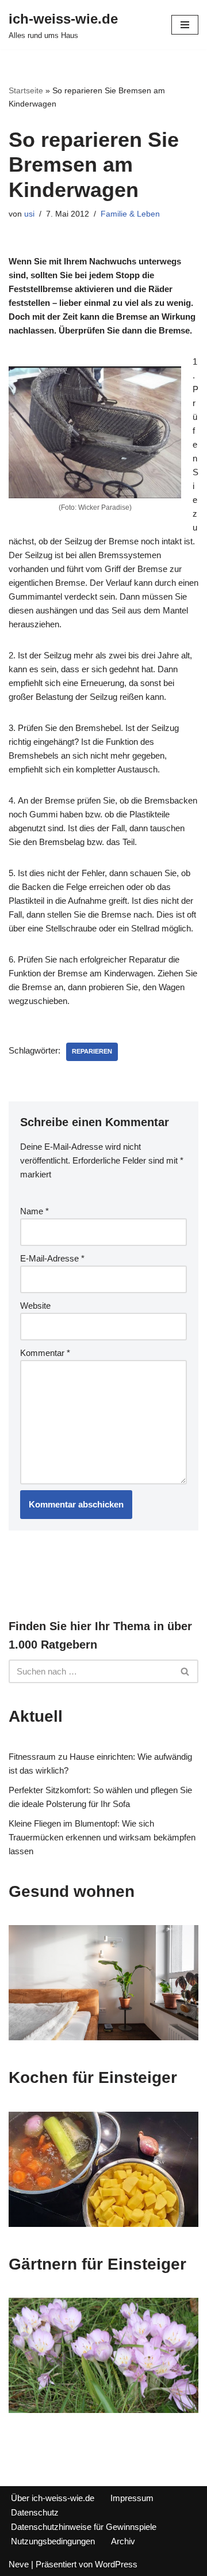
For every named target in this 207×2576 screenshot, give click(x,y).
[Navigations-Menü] (185, 25)
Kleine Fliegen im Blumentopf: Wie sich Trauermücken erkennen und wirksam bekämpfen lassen (102, 1837)
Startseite (26, 90)
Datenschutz (35, 2512)
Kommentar (45, 1353)
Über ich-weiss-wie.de (53, 2498)
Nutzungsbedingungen (53, 2541)
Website (35, 1306)
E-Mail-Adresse (52, 1258)
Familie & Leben (130, 214)
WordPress (116, 2564)
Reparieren (92, 1051)
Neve (19, 2564)
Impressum (132, 2498)
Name (34, 1211)
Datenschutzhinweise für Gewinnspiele (84, 2527)
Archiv (123, 2541)
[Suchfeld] (185, 1671)
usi (29, 214)
